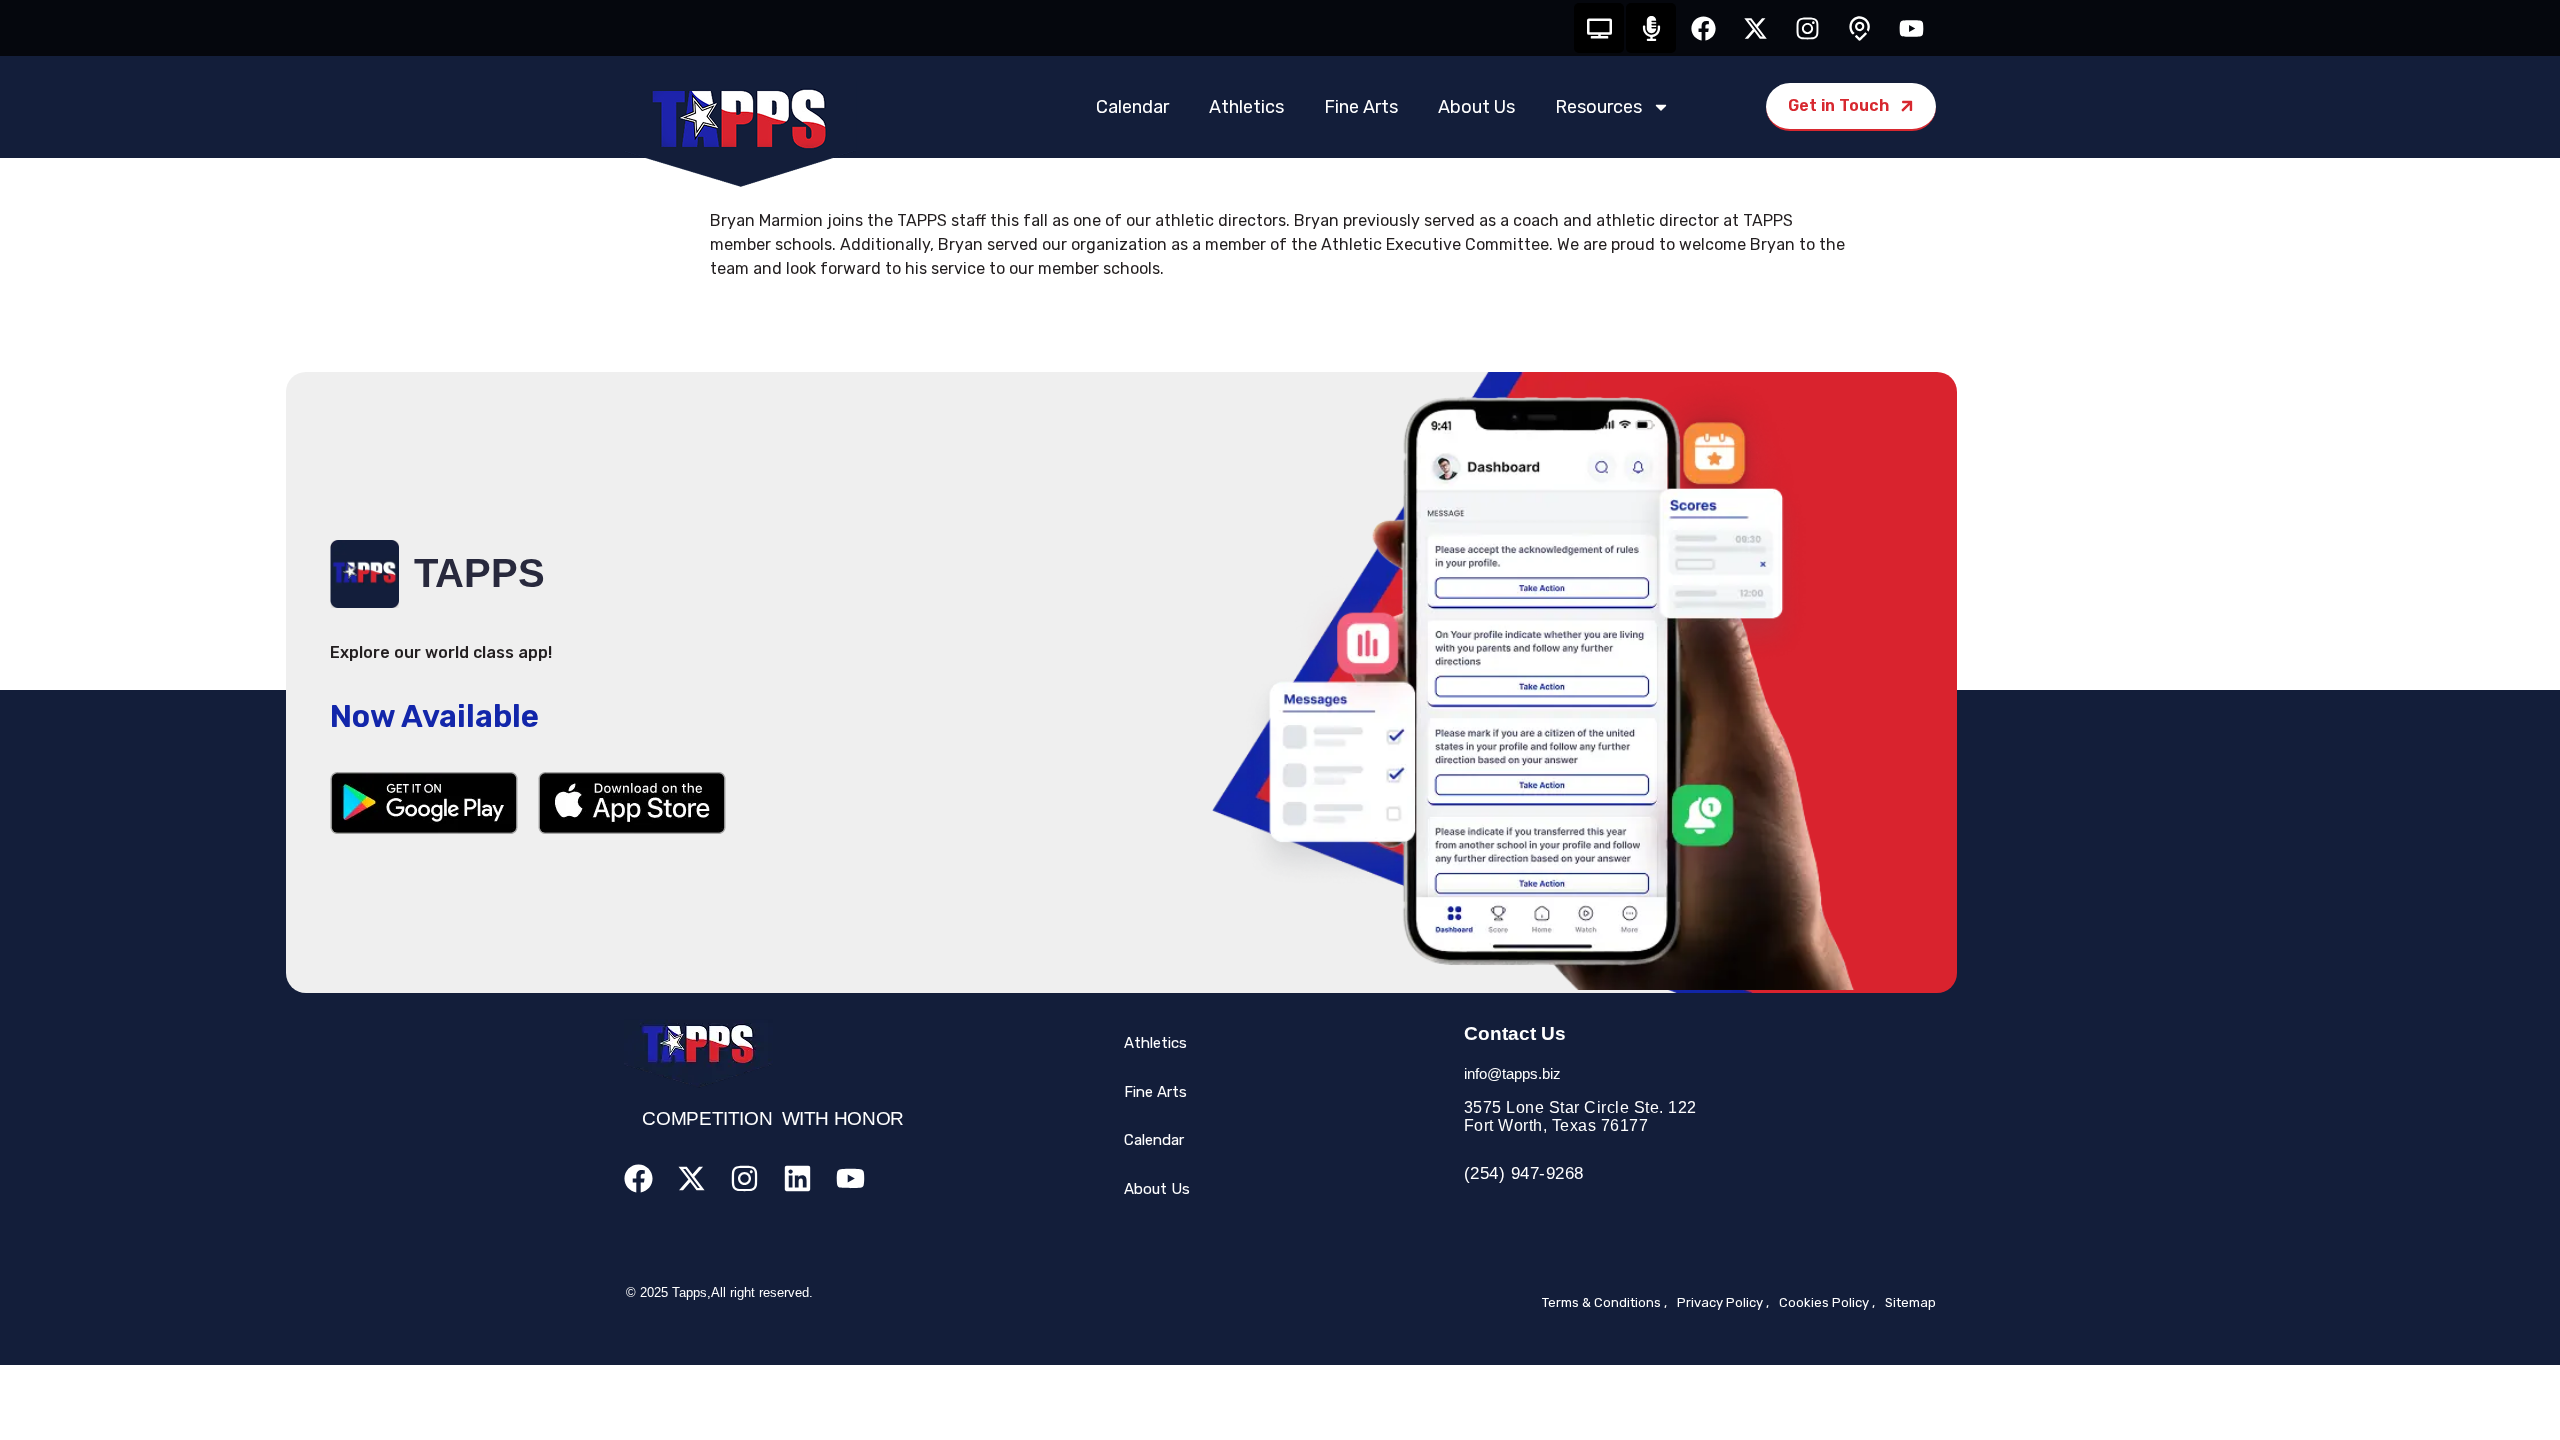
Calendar (1132, 107)
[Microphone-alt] (1651, 28)
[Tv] (1599, 28)
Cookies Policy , (1827, 1302)
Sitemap (1910, 1302)
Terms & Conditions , (1604, 1302)
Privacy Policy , (1723, 1302)
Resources (1598, 107)
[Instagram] (1807, 28)
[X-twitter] (1755, 28)
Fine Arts (1361, 107)
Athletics (1246, 107)
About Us (1476, 107)
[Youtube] (1911, 28)
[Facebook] (1703, 28)
